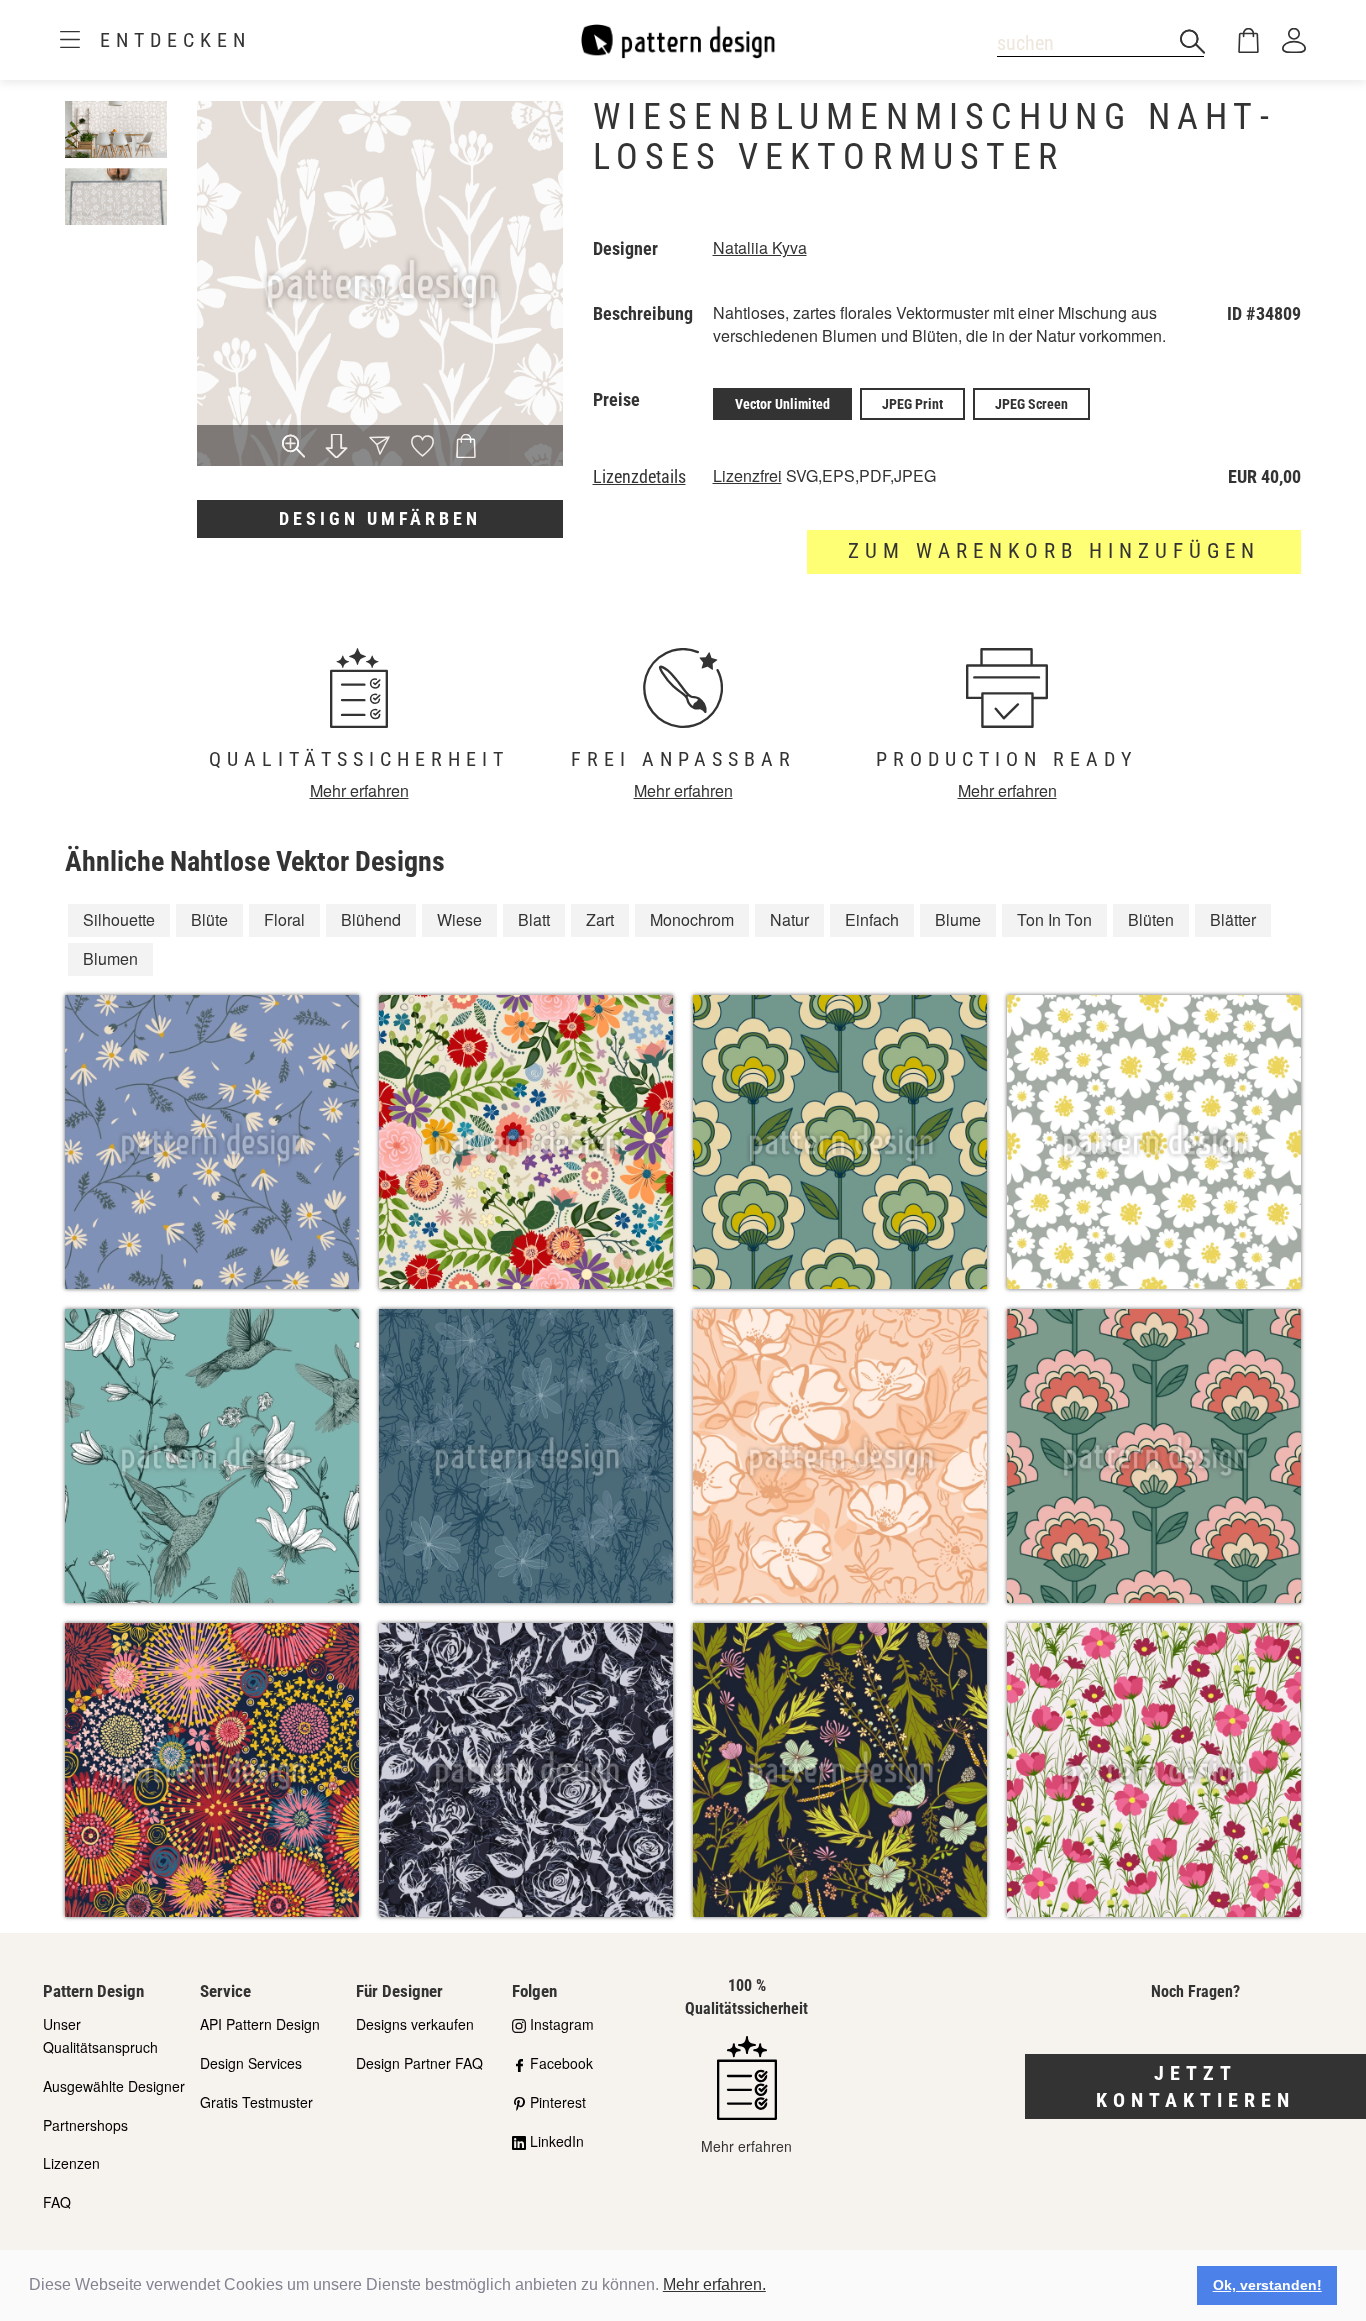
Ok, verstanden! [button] (1267, 2285)
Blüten (1151, 919)
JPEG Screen (1031, 404)
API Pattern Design (260, 2024)
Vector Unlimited (782, 404)
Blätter (1233, 919)
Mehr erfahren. (714, 2284)
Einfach (872, 919)
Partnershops (85, 2125)
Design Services (251, 2063)
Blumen (110, 958)
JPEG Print (912, 404)
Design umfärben (380, 518)
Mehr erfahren (359, 790)
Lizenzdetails (639, 477)
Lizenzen (71, 2163)
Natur (789, 919)
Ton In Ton (1054, 919)
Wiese (459, 919)
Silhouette (119, 919)
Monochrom (692, 919)
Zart (600, 919)
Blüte (209, 919)
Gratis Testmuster (256, 2102)
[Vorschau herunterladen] (336, 448)
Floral (284, 919)
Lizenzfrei (747, 475)
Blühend (371, 919)
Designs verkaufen (415, 2024)
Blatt (534, 919)
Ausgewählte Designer (114, 2086)
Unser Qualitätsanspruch (100, 2035)
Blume (958, 919)
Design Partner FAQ (419, 2063)
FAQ (57, 2202)
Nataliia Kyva (760, 247)
